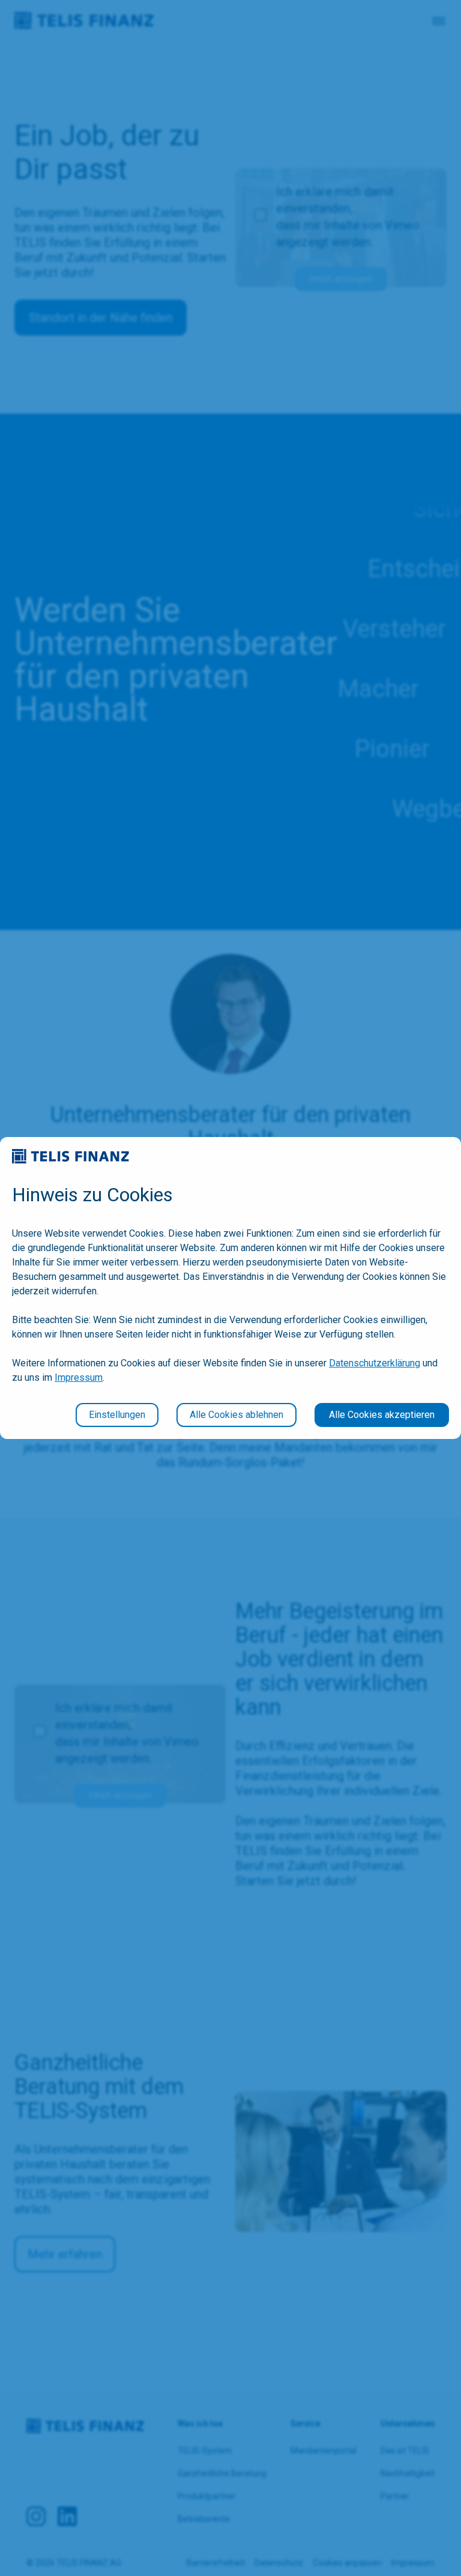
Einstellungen (117, 1415)
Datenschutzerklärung (375, 1363)
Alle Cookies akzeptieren (382, 1415)
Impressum (79, 1377)
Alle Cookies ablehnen (237, 1415)
